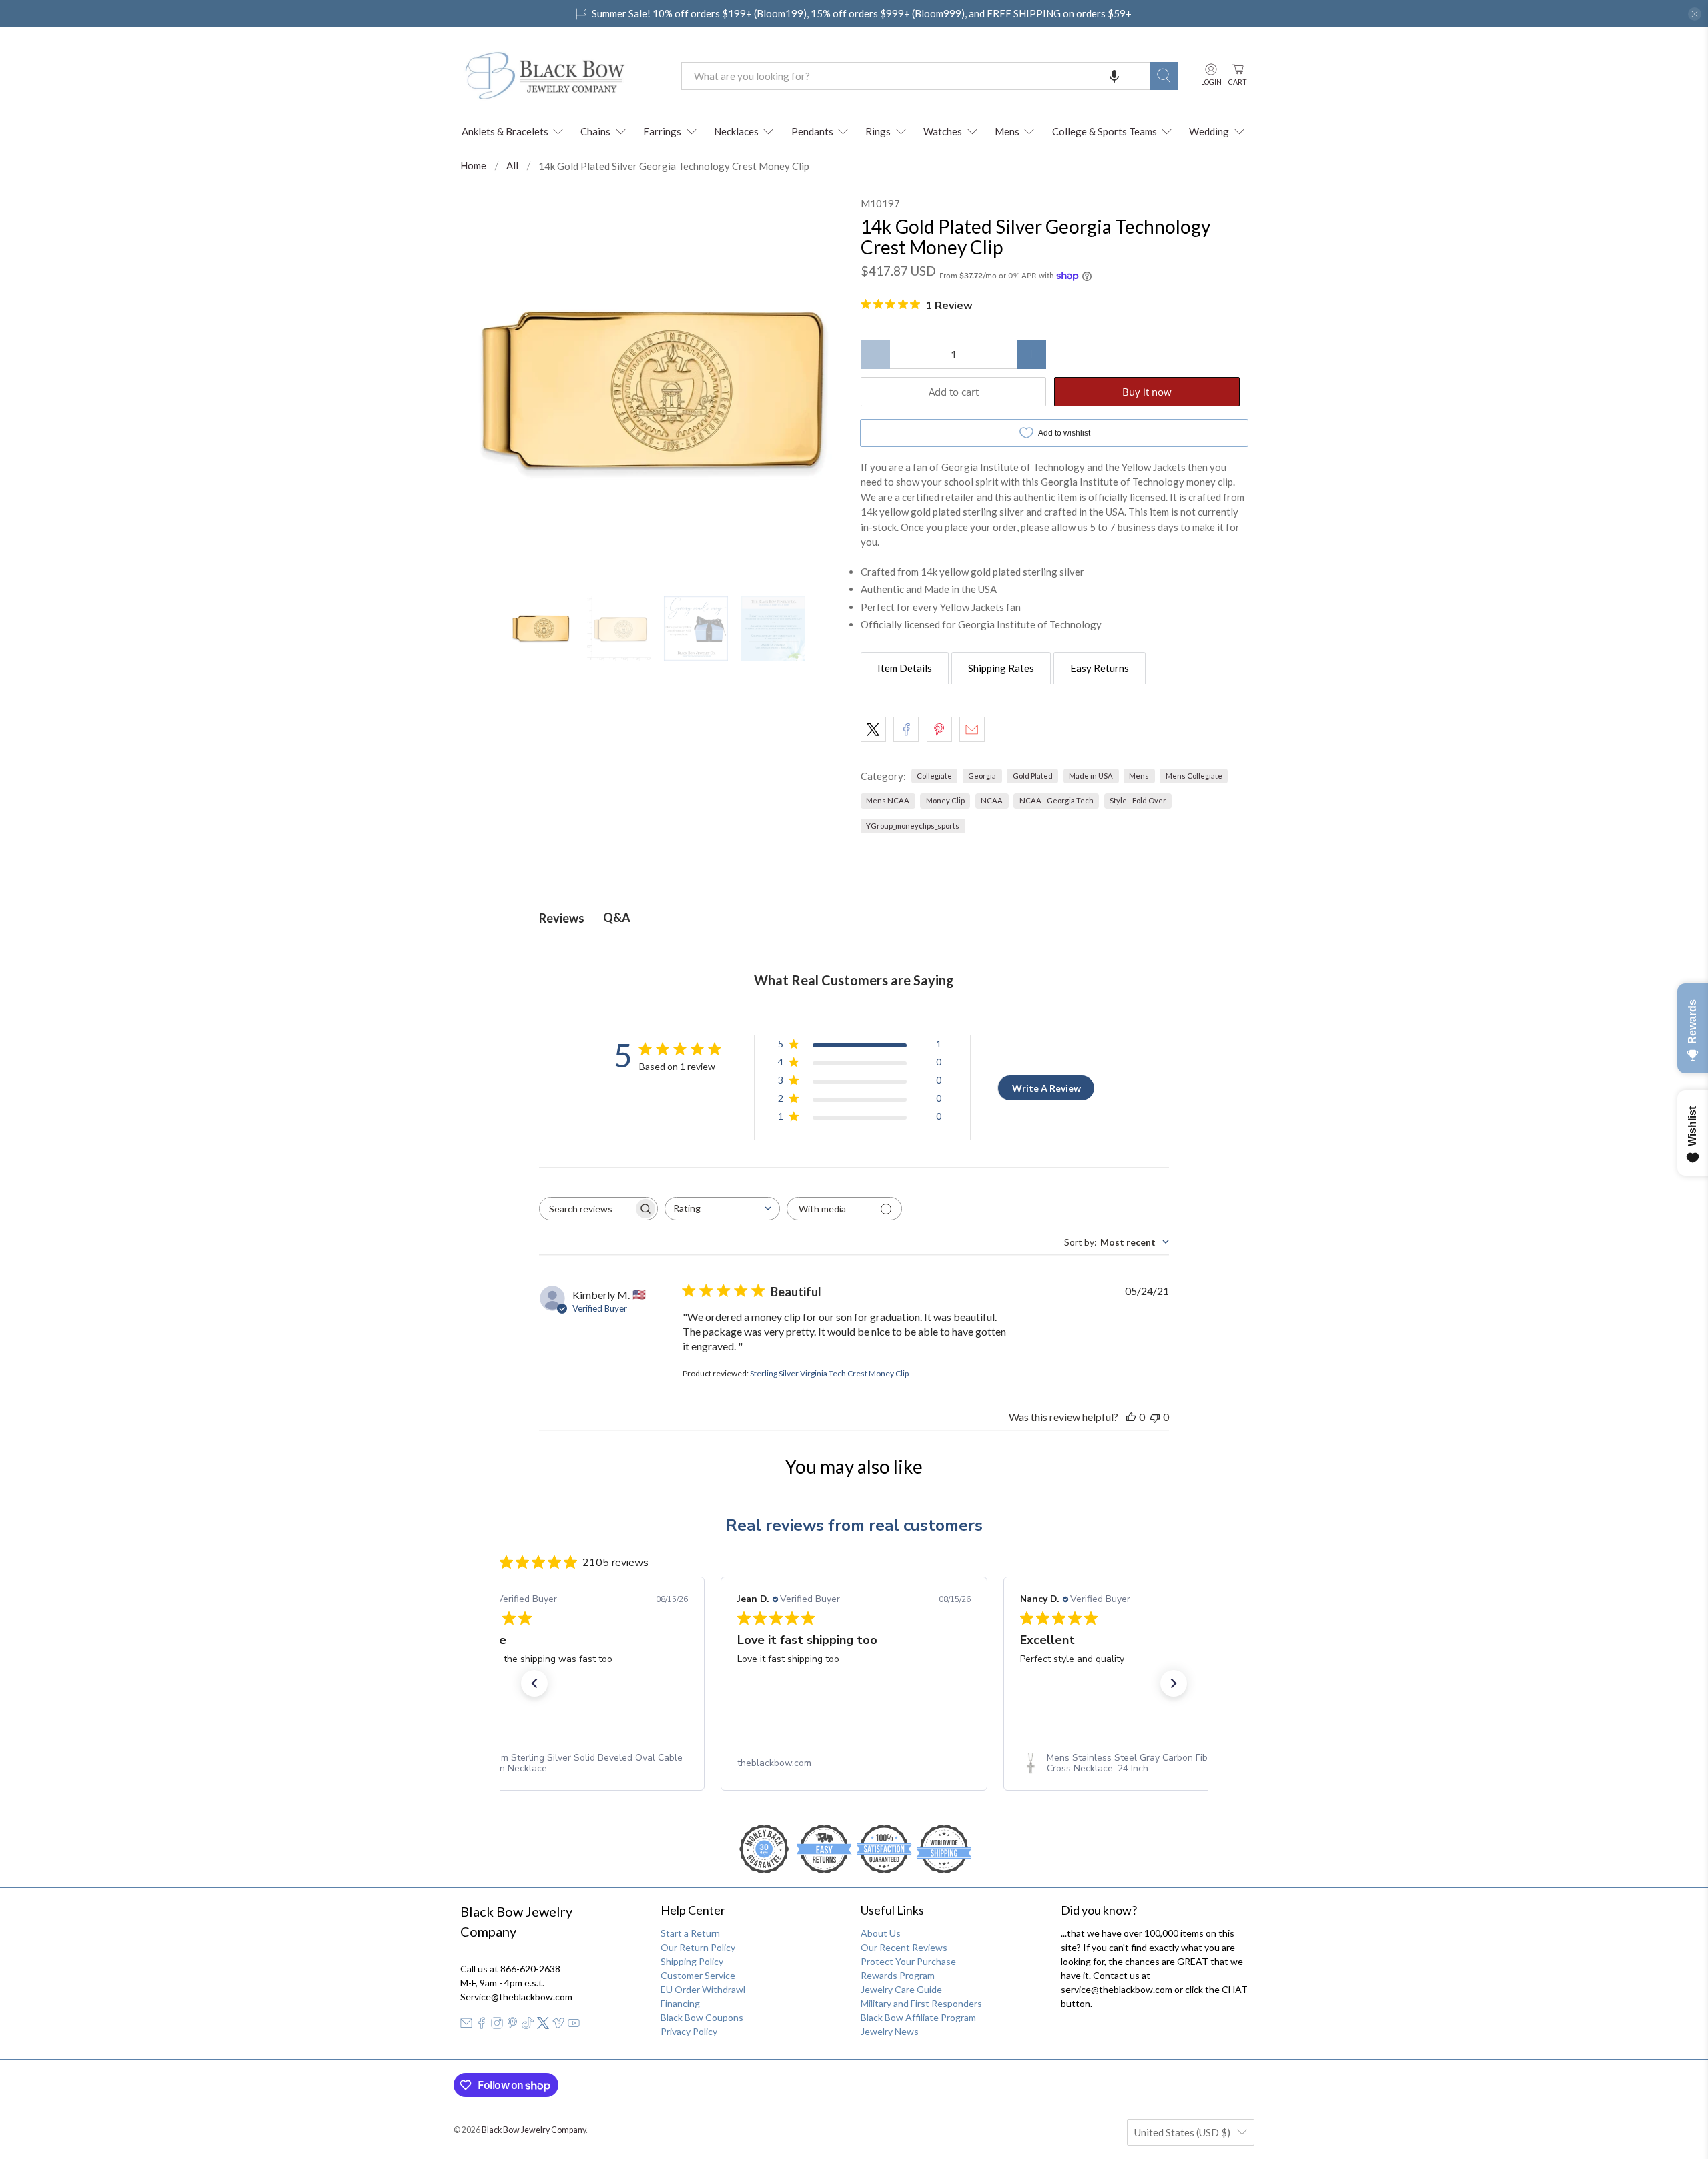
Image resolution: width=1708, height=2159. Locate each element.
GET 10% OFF (854, 1205)
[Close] (1038, 940)
